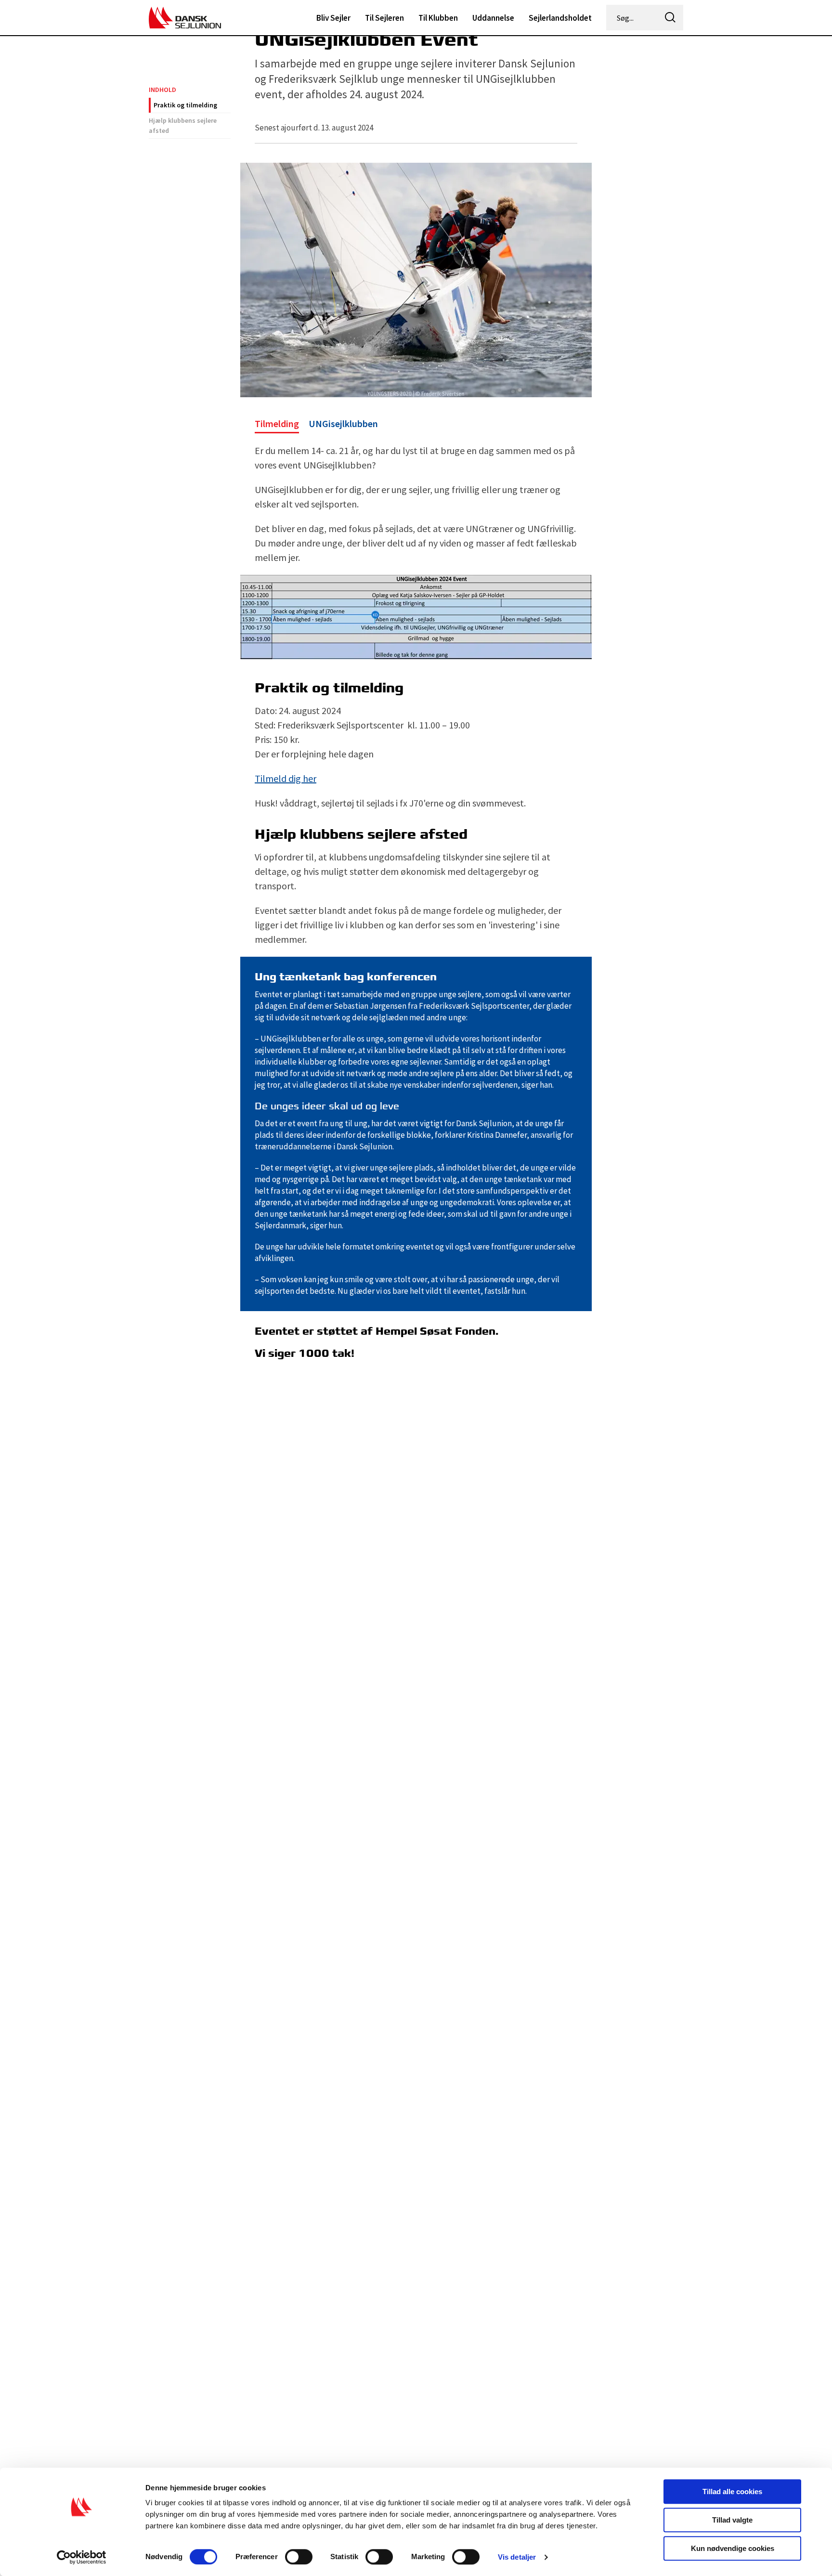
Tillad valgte (732, 2520)
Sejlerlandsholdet (560, 18)
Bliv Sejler (333, 18)
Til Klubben (438, 18)
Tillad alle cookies (732, 2491)
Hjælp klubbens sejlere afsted (183, 125)
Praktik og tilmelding (185, 105)
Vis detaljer (517, 2557)
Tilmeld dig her (286, 778)
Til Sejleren (384, 18)
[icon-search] (670, 18)
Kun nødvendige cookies (733, 2548)
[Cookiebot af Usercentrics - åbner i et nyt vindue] (82, 2557)
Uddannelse (493, 18)
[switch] (299, 2557)
